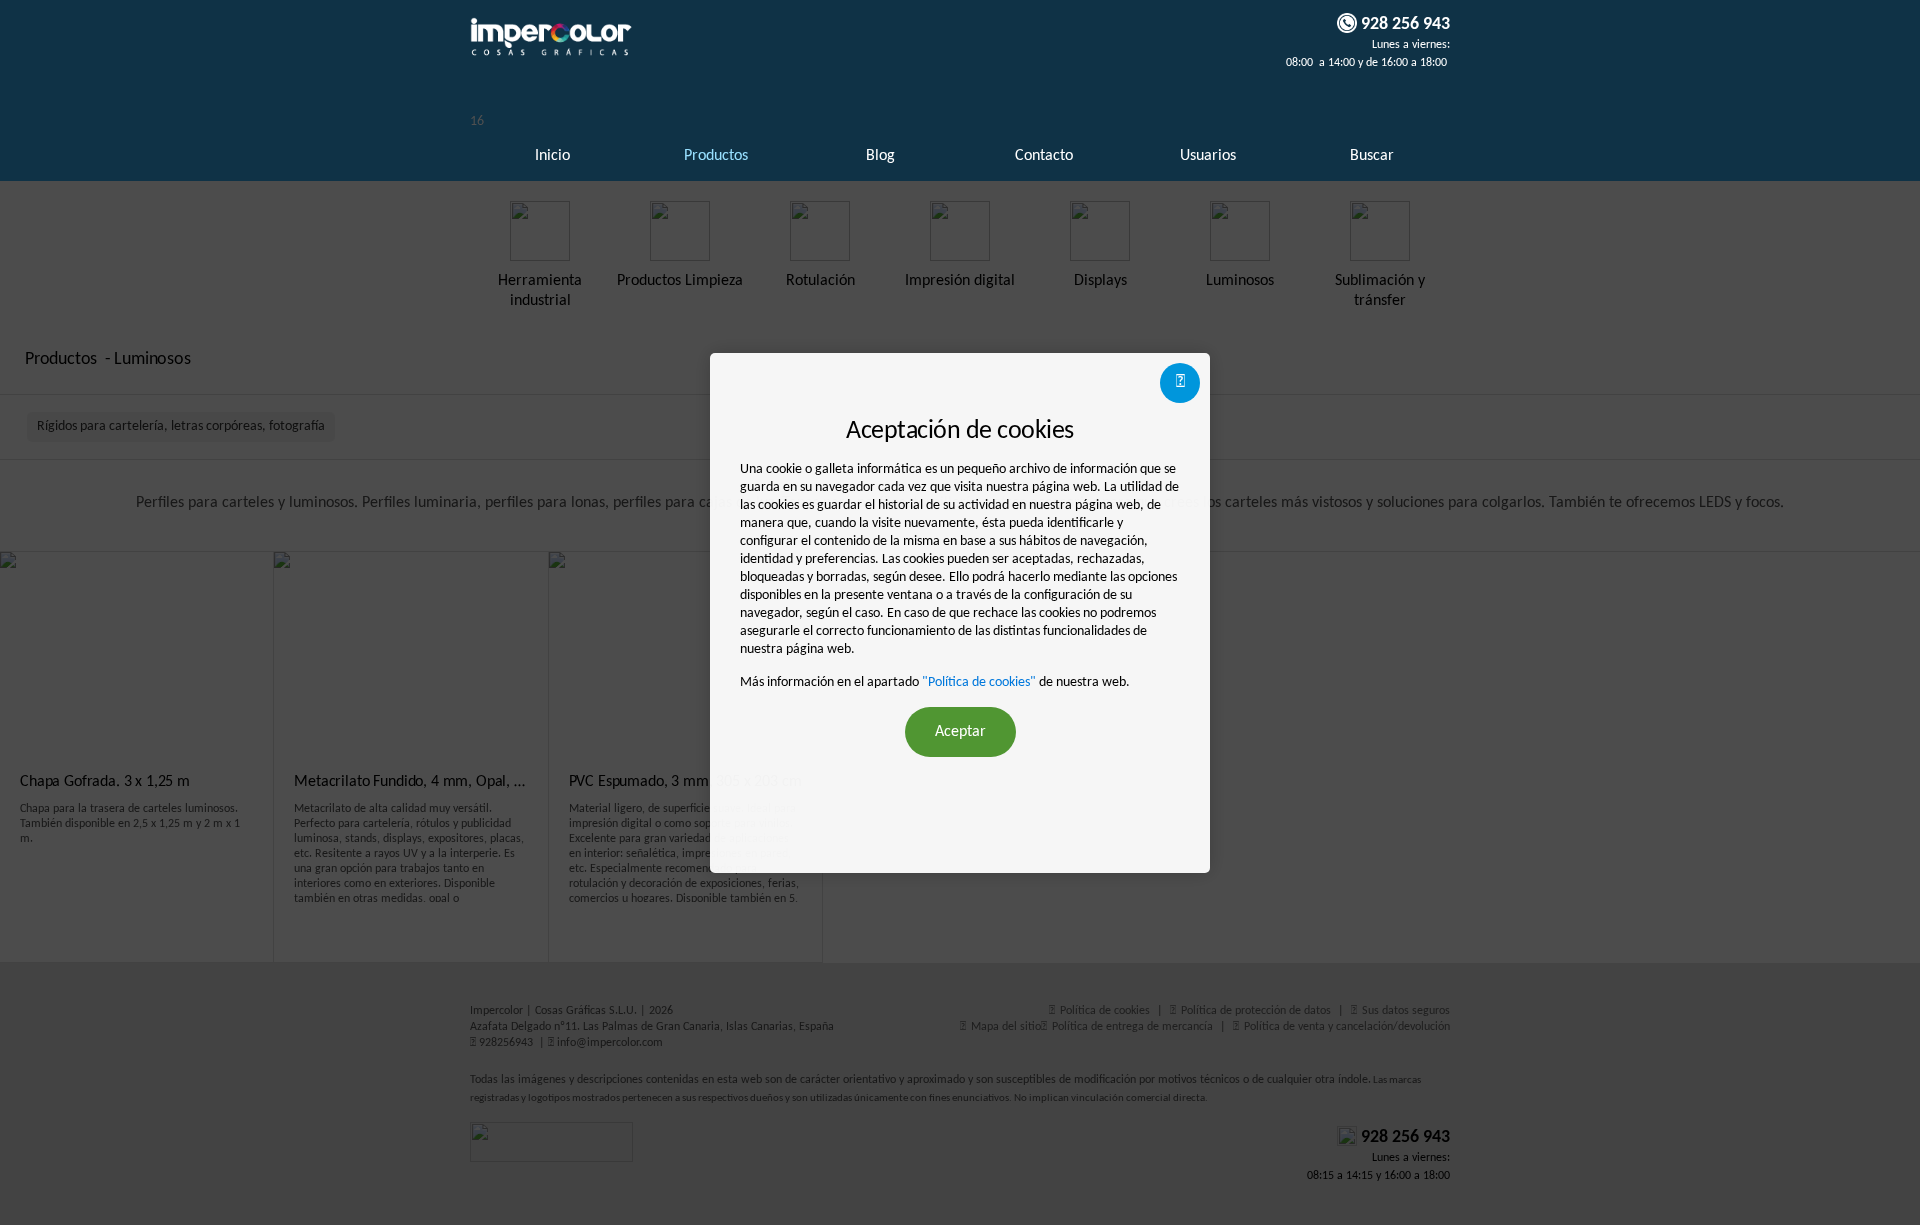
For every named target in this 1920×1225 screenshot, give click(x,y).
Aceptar (960, 732)
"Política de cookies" (979, 682)
